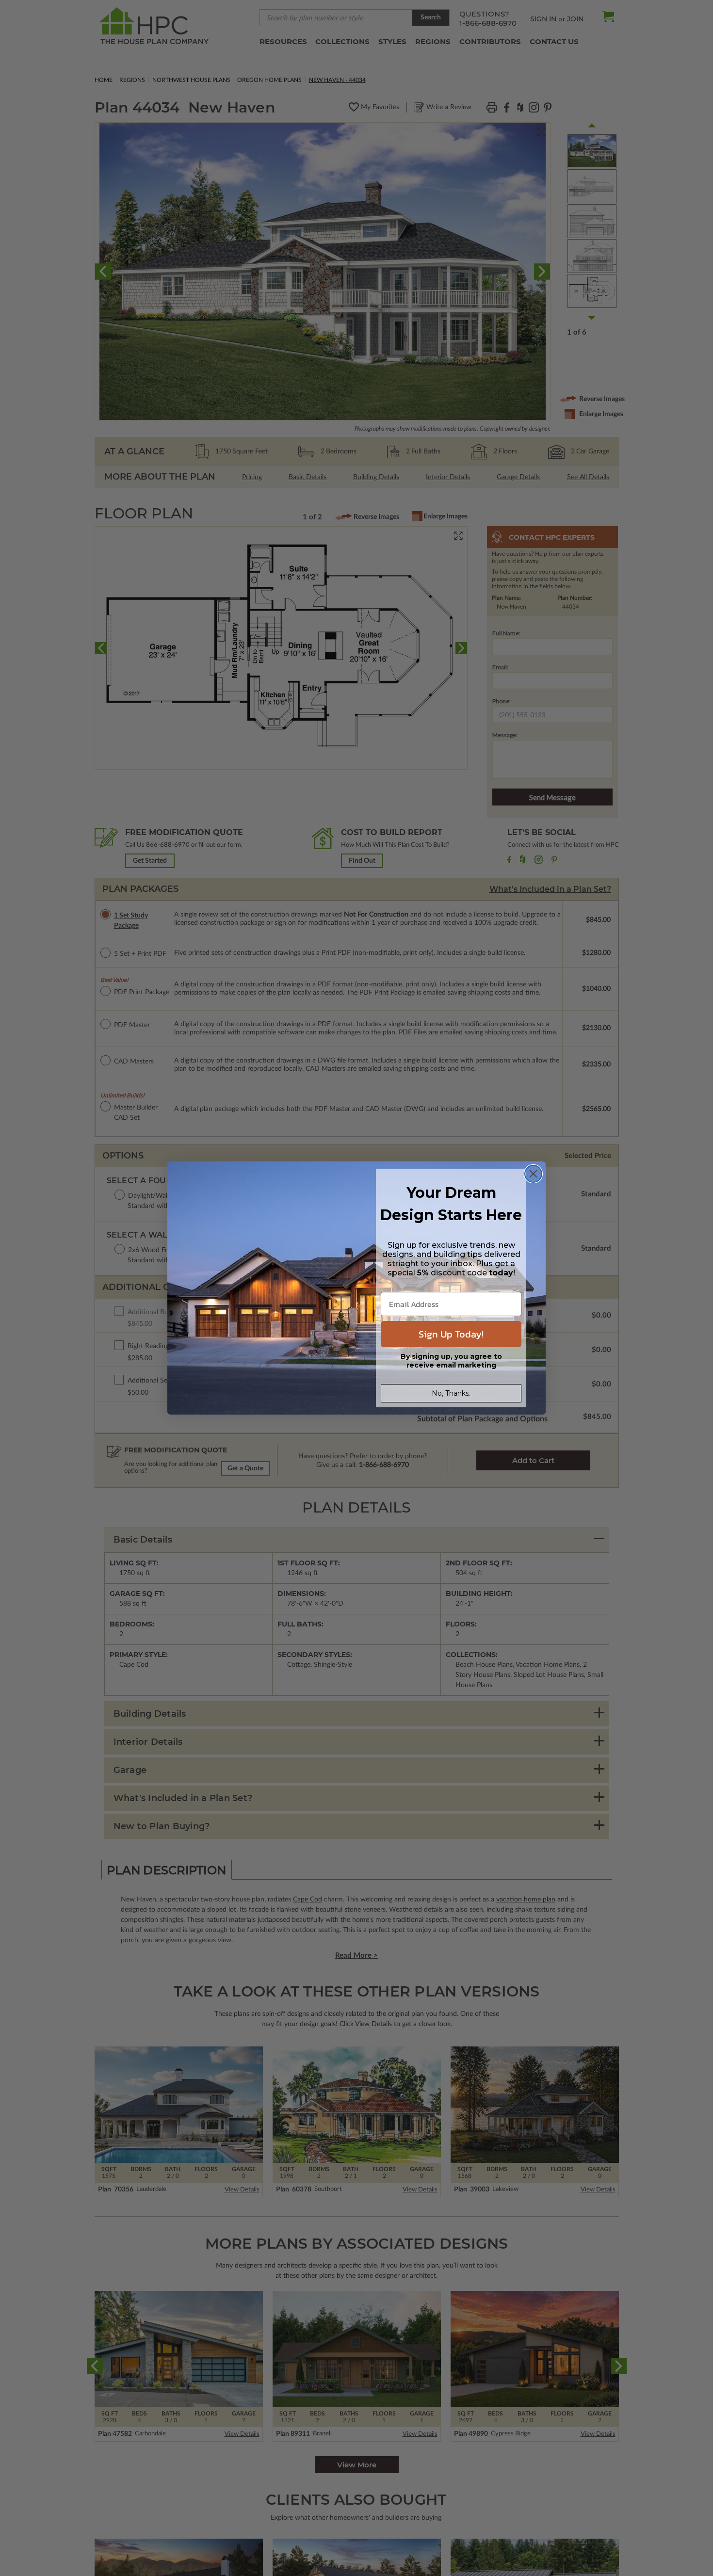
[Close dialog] (533, 1174)
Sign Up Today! (451, 1334)
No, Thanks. (451, 1393)
